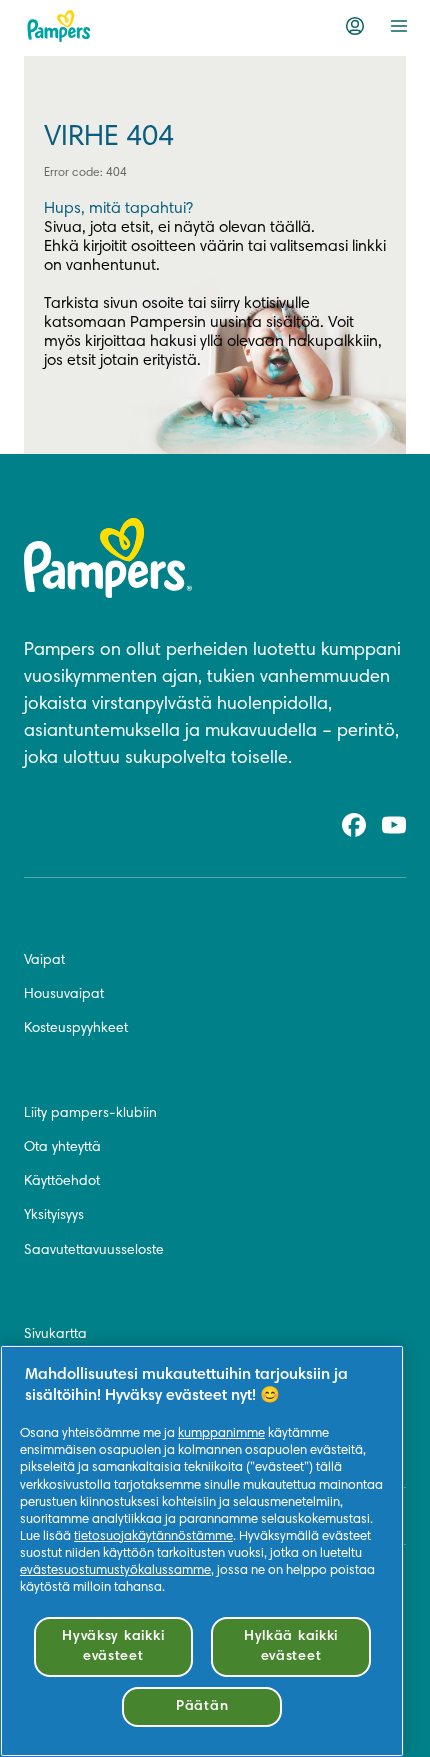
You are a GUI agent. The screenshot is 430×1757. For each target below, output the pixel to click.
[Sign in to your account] (355, 26)
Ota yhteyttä (62, 1148)
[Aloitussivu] (59, 26)
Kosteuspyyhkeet (76, 1029)
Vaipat (44, 961)
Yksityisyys (54, 1216)
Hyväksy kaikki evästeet (113, 1646)
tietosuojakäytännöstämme (153, 1537)
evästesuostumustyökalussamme (115, 1571)
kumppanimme (221, 1434)
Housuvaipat (64, 995)
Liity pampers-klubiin (90, 1114)
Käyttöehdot (62, 1182)
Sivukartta (55, 1335)
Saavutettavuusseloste (94, 1251)
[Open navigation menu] (399, 26)
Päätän (202, 1706)
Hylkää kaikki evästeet (291, 1646)
